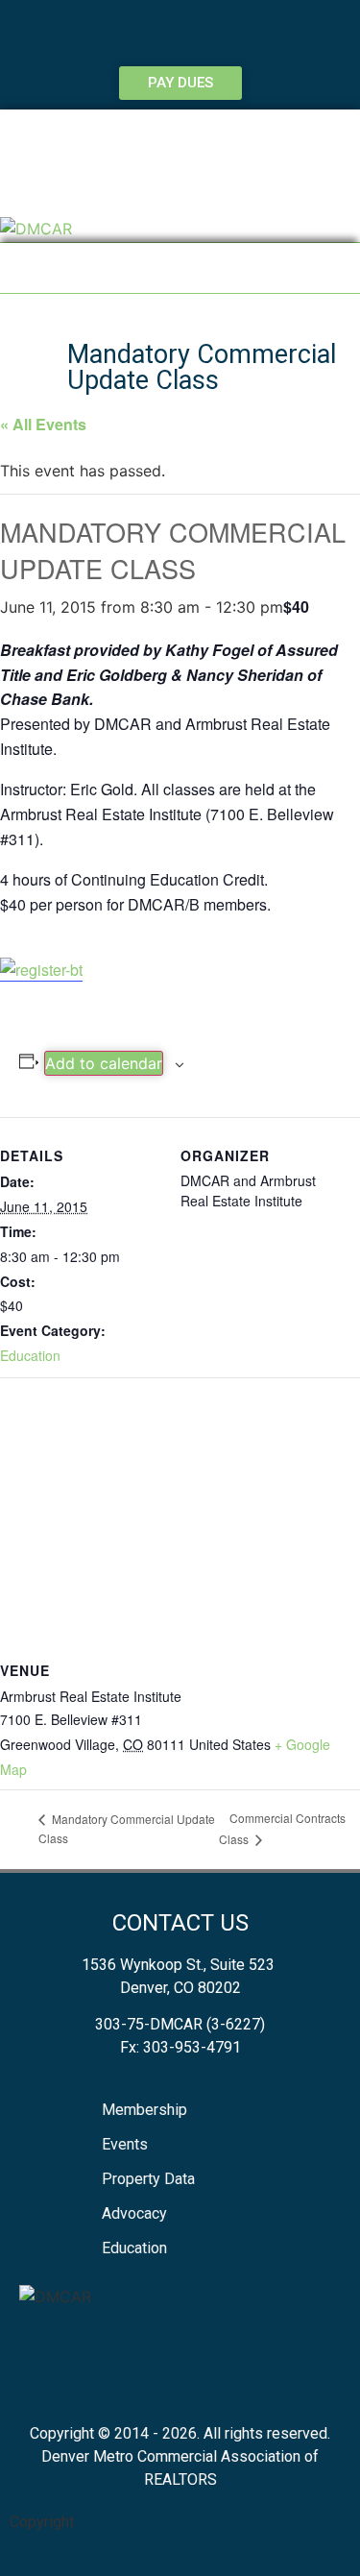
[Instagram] (159, 26)
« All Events (43, 424)
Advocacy (134, 2213)
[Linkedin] (71, 26)
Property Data (148, 2179)
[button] (180, 268)
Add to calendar (104, 1063)
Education (30, 1355)
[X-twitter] (115, 26)
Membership (144, 2110)
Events (125, 2144)
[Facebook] (26, 26)
